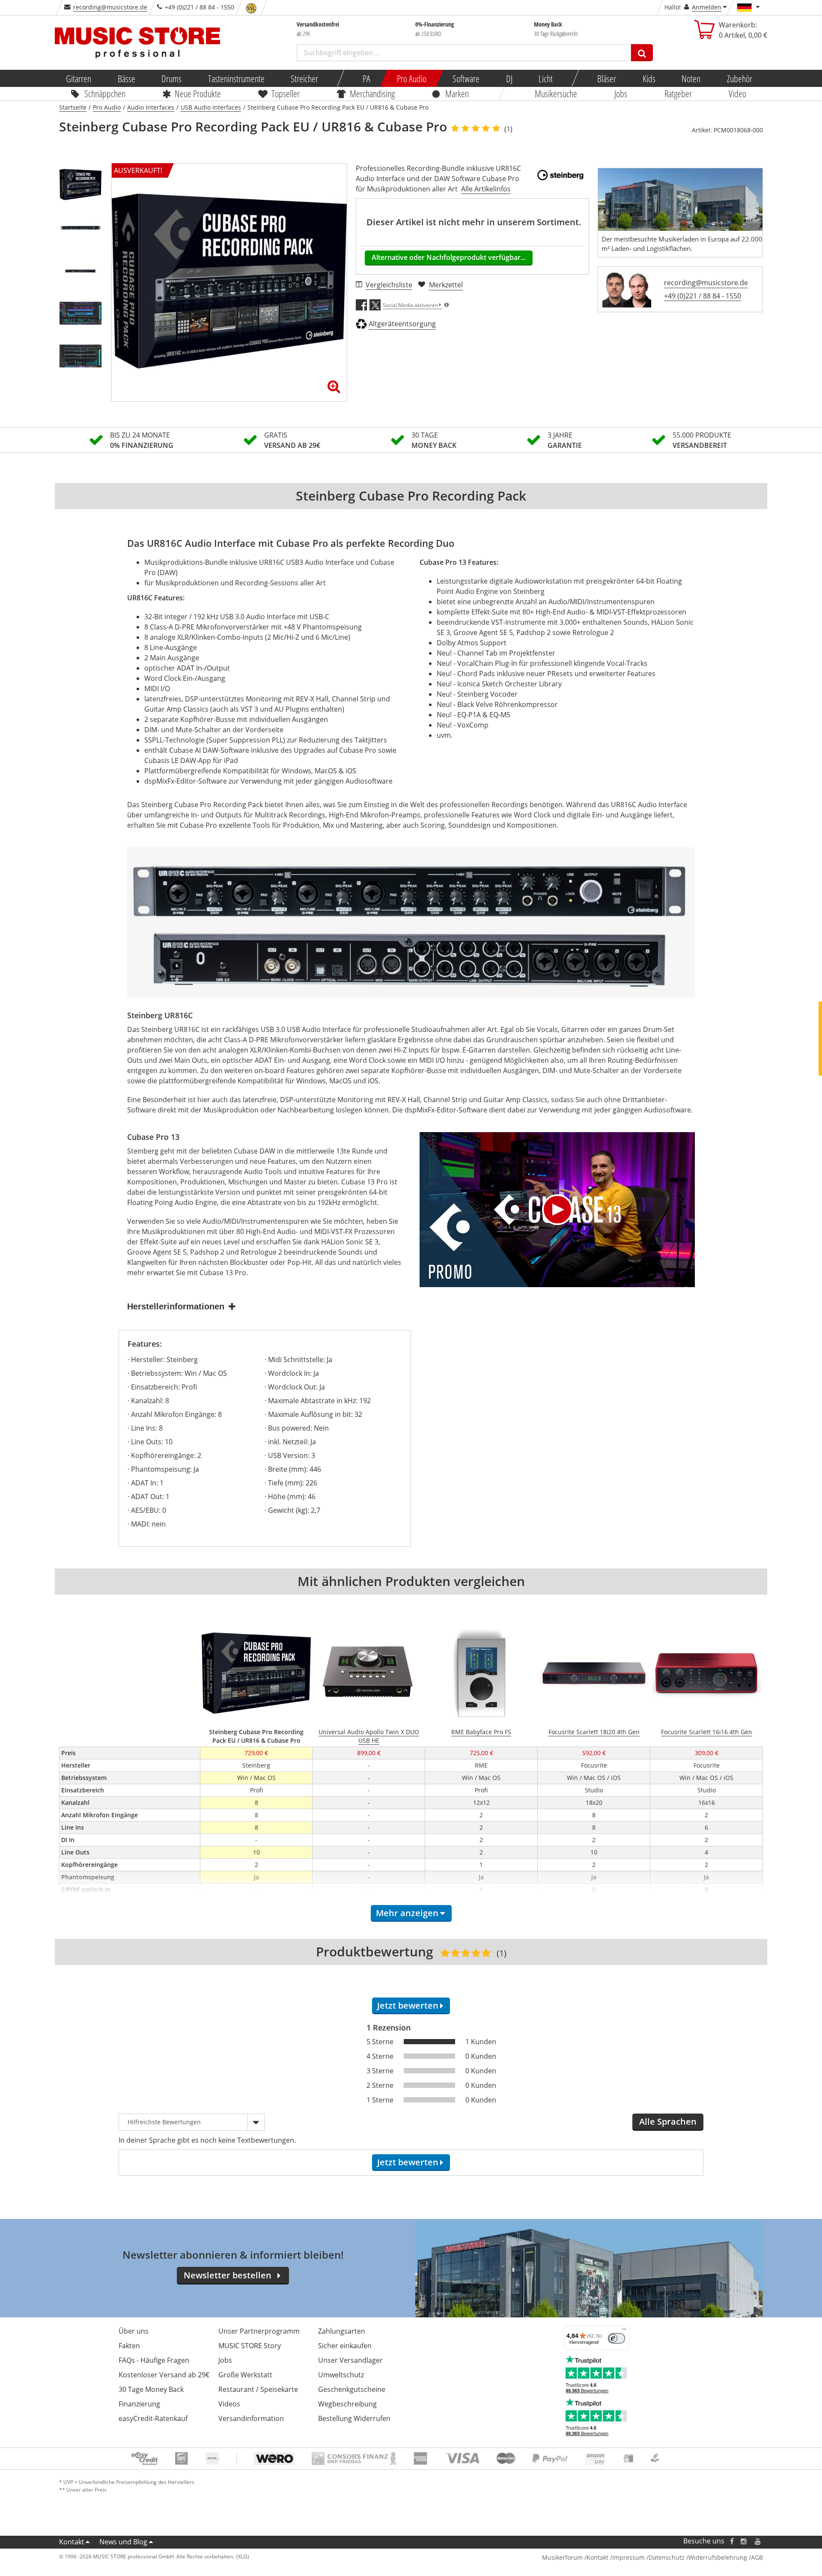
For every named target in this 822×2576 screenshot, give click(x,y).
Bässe (126, 78)
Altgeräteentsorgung (402, 324)
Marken (457, 93)
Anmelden (707, 7)
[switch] (616, 2338)
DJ (509, 78)
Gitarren (79, 78)
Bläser (607, 78)
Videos (229, 2404)
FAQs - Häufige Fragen (154, 2360)
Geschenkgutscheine (352, 2389)
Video (738, 93)
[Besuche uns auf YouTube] (758, 2541)
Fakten (129, 2346)
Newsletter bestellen (228, 2275)
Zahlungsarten (342, 2331)
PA (366, 78)
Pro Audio (411, 78)
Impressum (628, 2557)
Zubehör (739, 78)
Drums (171, 78)
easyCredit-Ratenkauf (153, 2418)
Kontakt (72, 2542)
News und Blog (123, 2542)
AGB (757, 2557)
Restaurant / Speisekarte (258, 2389)
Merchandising (373, 93)
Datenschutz (667, 2557)
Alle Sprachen (668, 2121)
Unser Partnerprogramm (259, 2331)
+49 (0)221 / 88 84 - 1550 (703, 296)
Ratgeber (678, 93)
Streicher (304, 78)
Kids (649, 78)
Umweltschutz (341, 2375)
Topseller (286, 93)
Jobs (621, 93)
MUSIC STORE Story (250, 2346)
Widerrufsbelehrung (718, 2557)
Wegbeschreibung (347, 2404)
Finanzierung (139, 2404)
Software (466, 78)
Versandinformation (251, 2418)
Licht (546, 78)
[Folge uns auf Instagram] (744, 2541)
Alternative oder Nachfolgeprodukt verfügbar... (449, 257)
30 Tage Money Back (151, 2389)
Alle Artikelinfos (486, 189)
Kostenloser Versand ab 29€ (164, 2375)
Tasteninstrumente (236, 78)
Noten (691, 78)
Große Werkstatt (245, 2375)
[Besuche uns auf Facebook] (732, 2541)
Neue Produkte (198, 93)
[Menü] (624, 2331)
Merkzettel (446, 285)
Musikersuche (556, 93)
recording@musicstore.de (110, 7)
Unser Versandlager (350, 2360)
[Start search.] (642, 53)
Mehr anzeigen (407, 1913)
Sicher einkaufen (345, 2346)
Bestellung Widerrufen (354, 2418)
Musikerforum (562, 2557)
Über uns (134, 2331)
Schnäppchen (105, 93)
